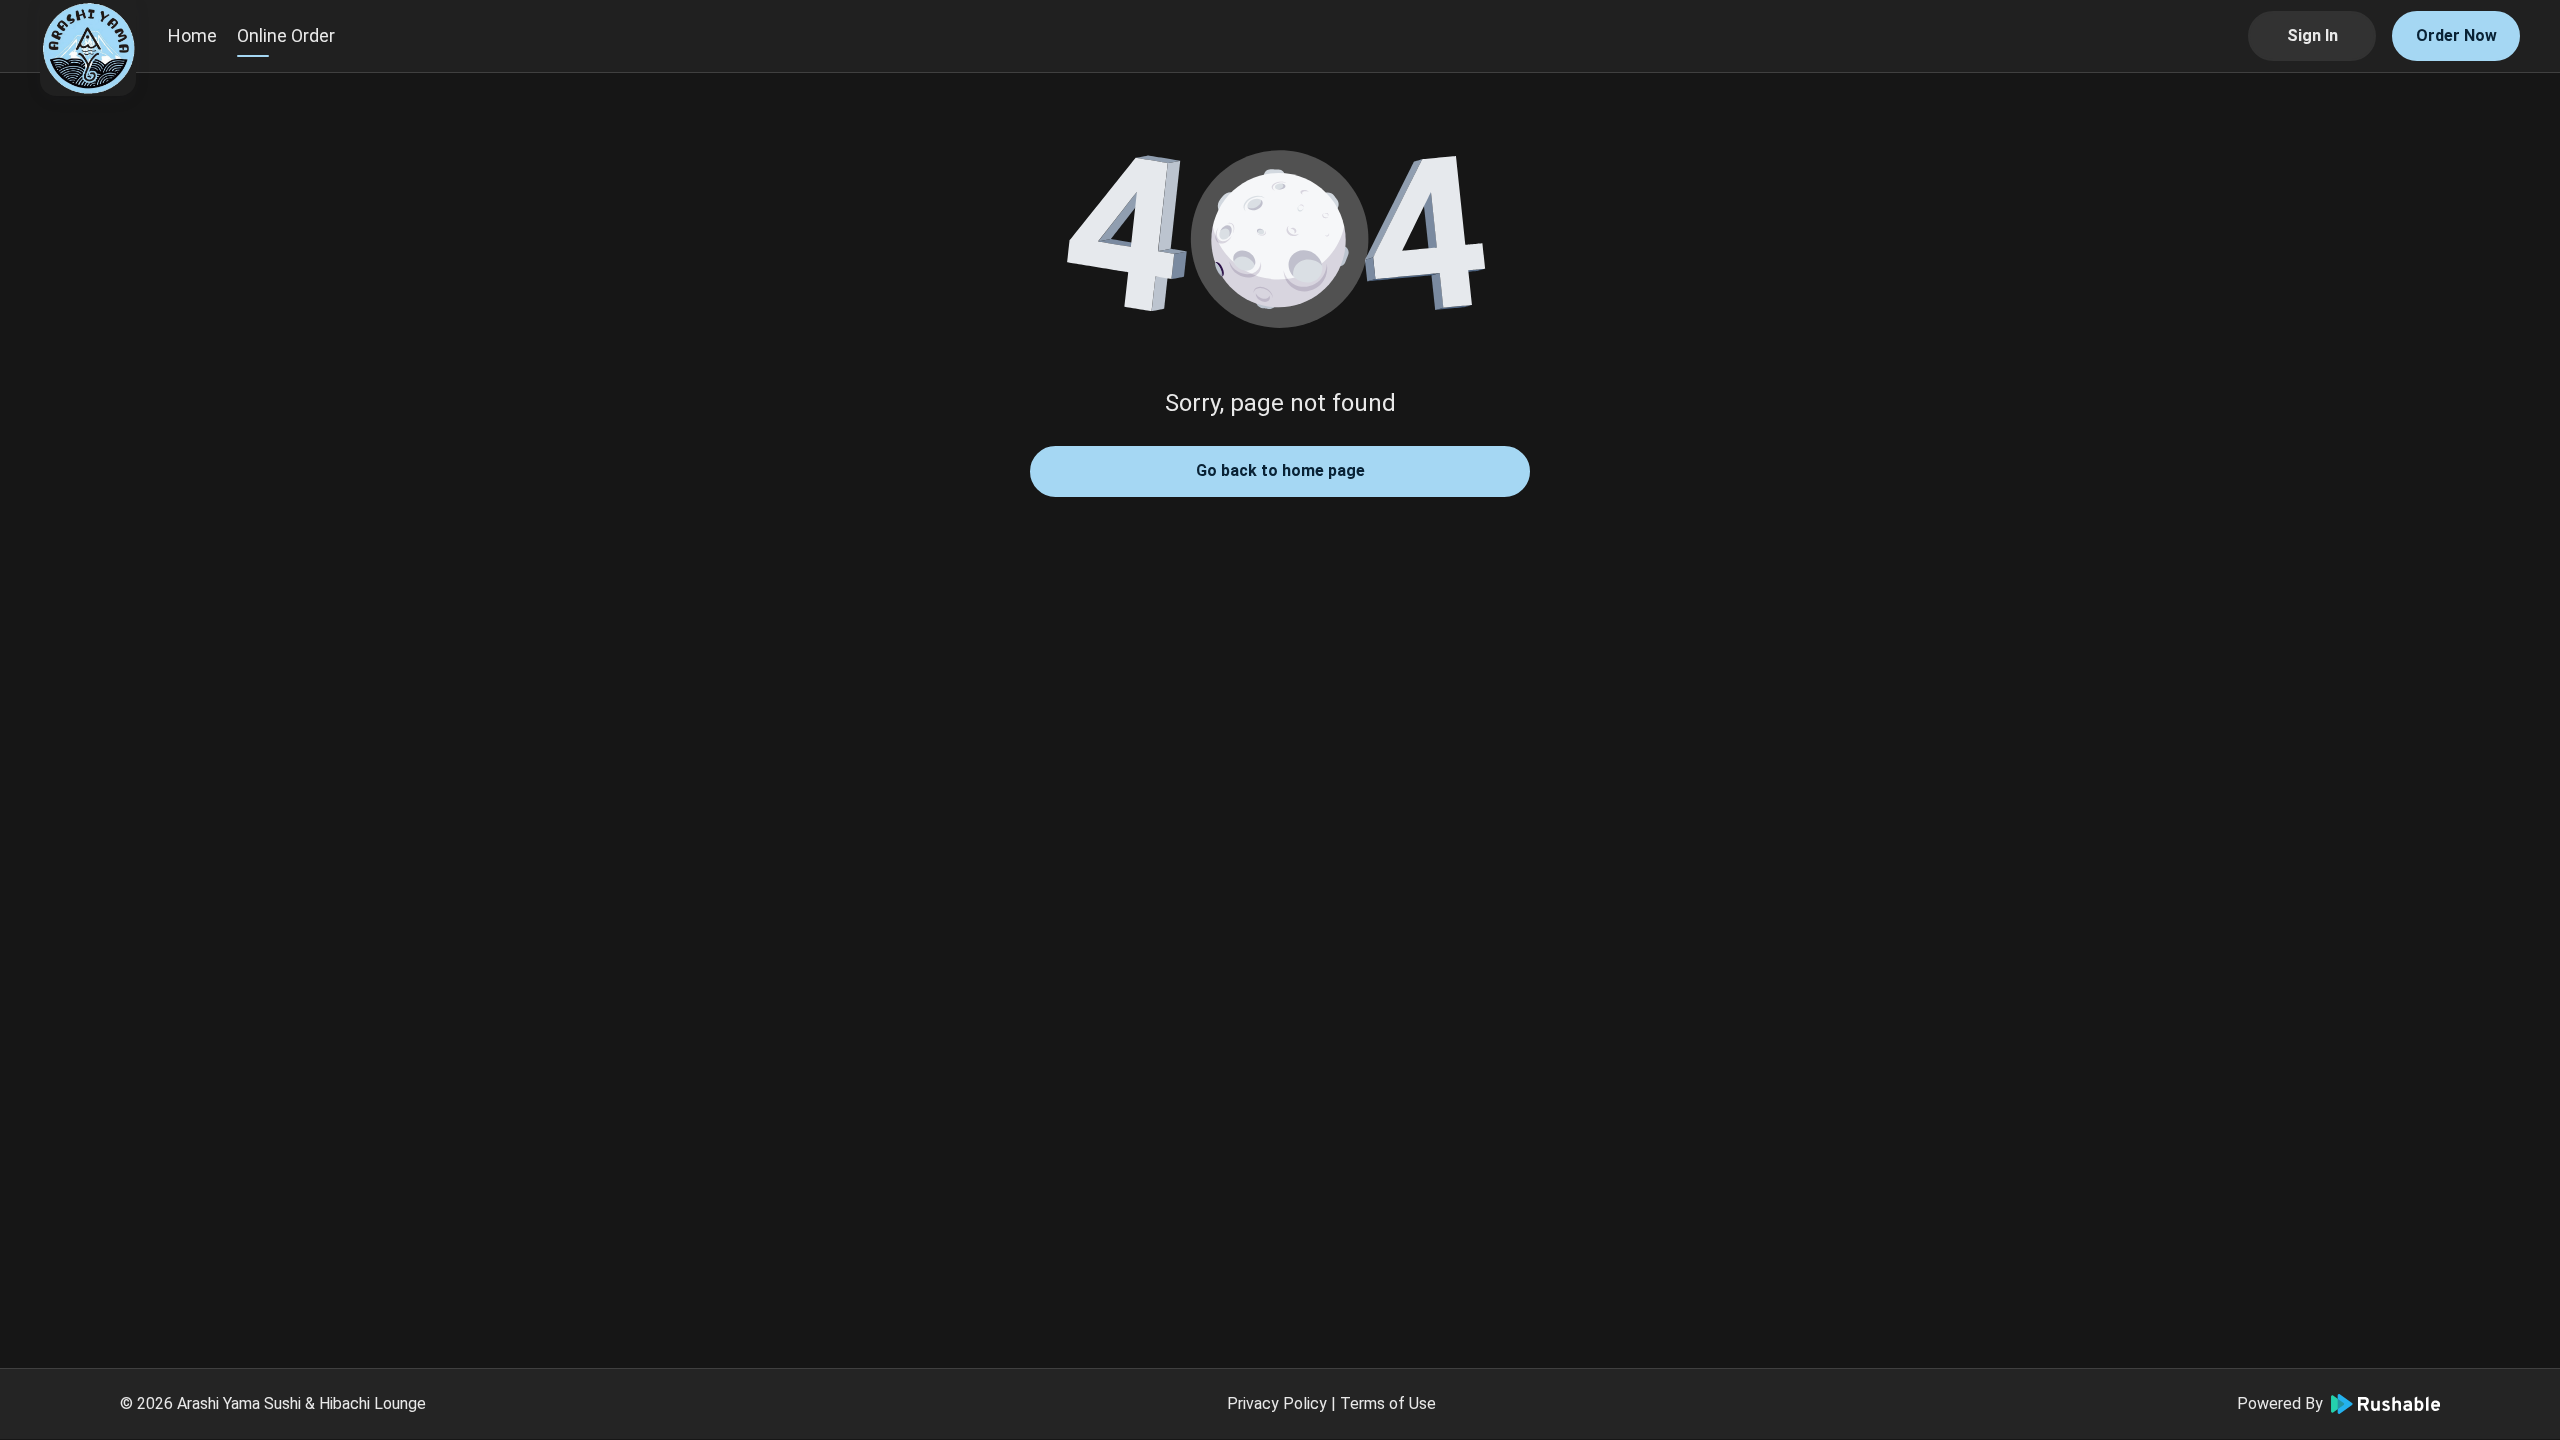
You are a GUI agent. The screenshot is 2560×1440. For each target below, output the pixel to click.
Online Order (286, 35)
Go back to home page (1280, 470)
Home (192, 35)
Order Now (2456, 35)
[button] (1280, 240)
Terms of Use (1388, 1403)
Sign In (2312, 35)
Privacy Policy (1277, 1403)
